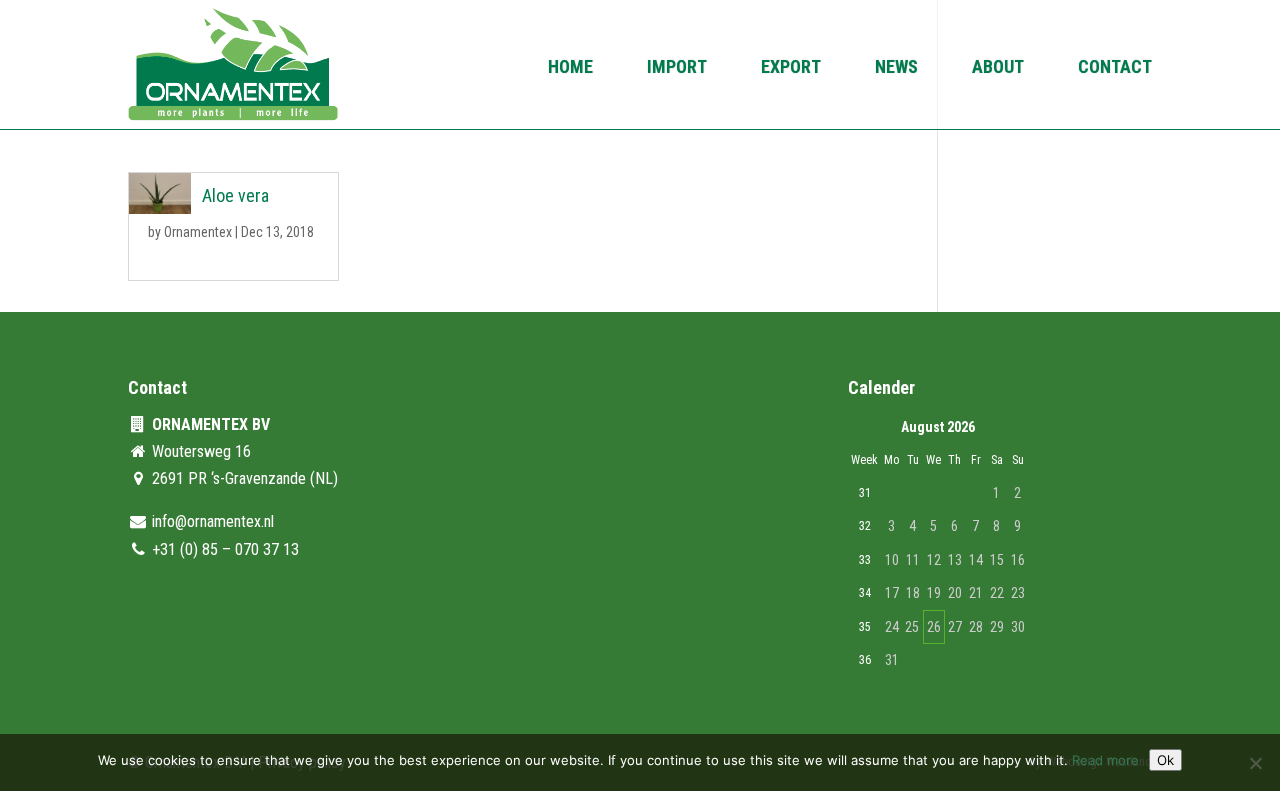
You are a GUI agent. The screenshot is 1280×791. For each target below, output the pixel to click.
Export (791, 68)
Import (677, 68)
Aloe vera (235, 195)
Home (570, 68)
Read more (1105, 760)
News (896, 68)
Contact (1115, 68)
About (998, 68)
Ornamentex (198, 232)
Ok (1165, 760)
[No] (1255, 763)
